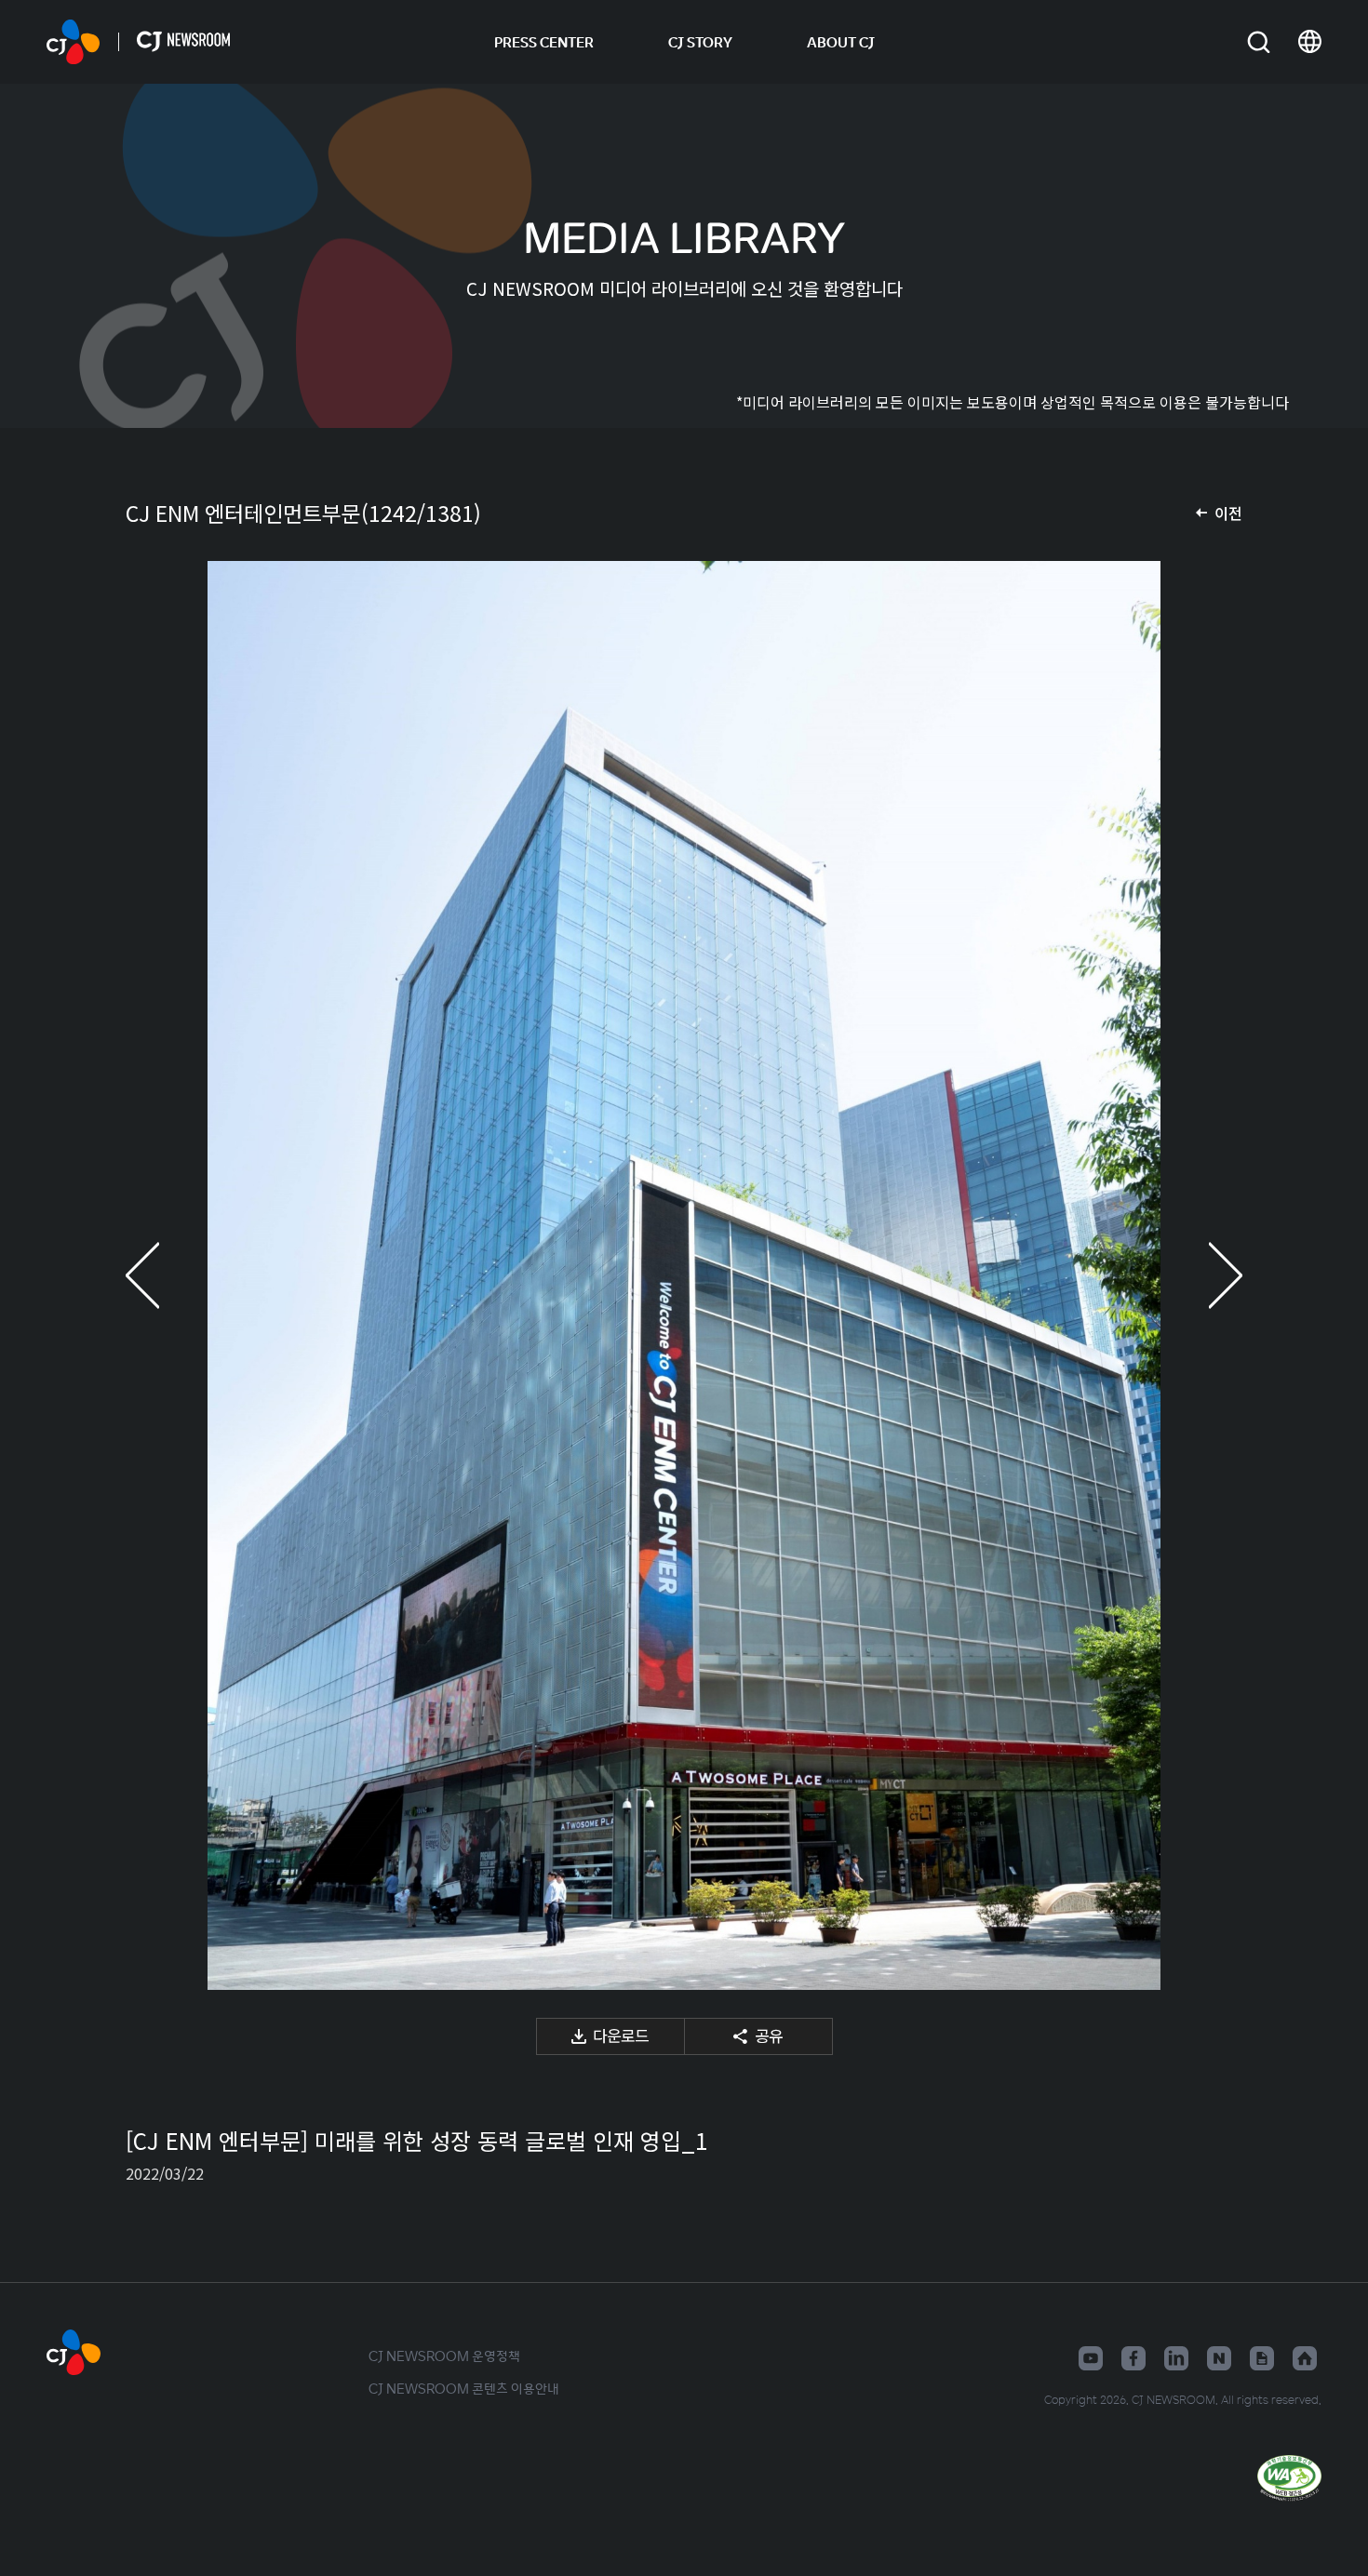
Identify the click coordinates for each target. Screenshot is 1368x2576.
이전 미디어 (163, 1275)
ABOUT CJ (841, 42)
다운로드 (621, 2035)
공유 (769, 2035)
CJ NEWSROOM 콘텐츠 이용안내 (464, 2388)
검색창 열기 (1259, 42)
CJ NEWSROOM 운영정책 (444, 2356)
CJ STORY (700, 42)
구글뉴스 (1262, 2358)
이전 (1228, 513)
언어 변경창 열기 (1310, 42)
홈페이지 (1305, 2358)
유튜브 (1091, 2358)
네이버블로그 (1219, 2358)
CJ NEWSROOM (73, 42)
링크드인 (1176, 2358)
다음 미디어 (1205, 1275)
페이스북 (1133, 2358)
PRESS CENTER (544, 42)
